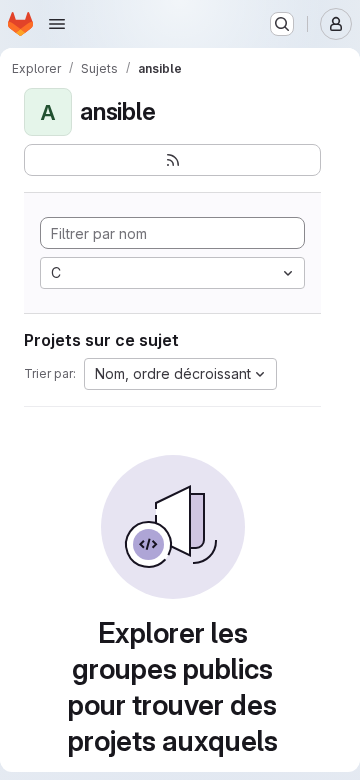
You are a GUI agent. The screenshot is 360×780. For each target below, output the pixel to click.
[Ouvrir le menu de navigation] (57, 24)
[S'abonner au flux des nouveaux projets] (172, 160)
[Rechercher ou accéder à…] (282, 24)
